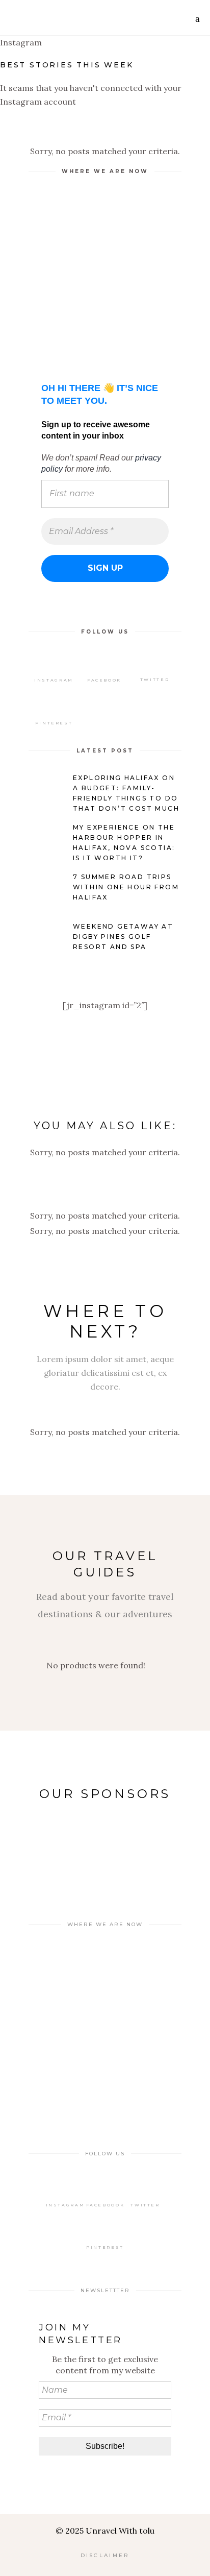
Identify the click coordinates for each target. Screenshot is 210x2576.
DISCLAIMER (105, 2555)
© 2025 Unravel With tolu (105, 2531)
